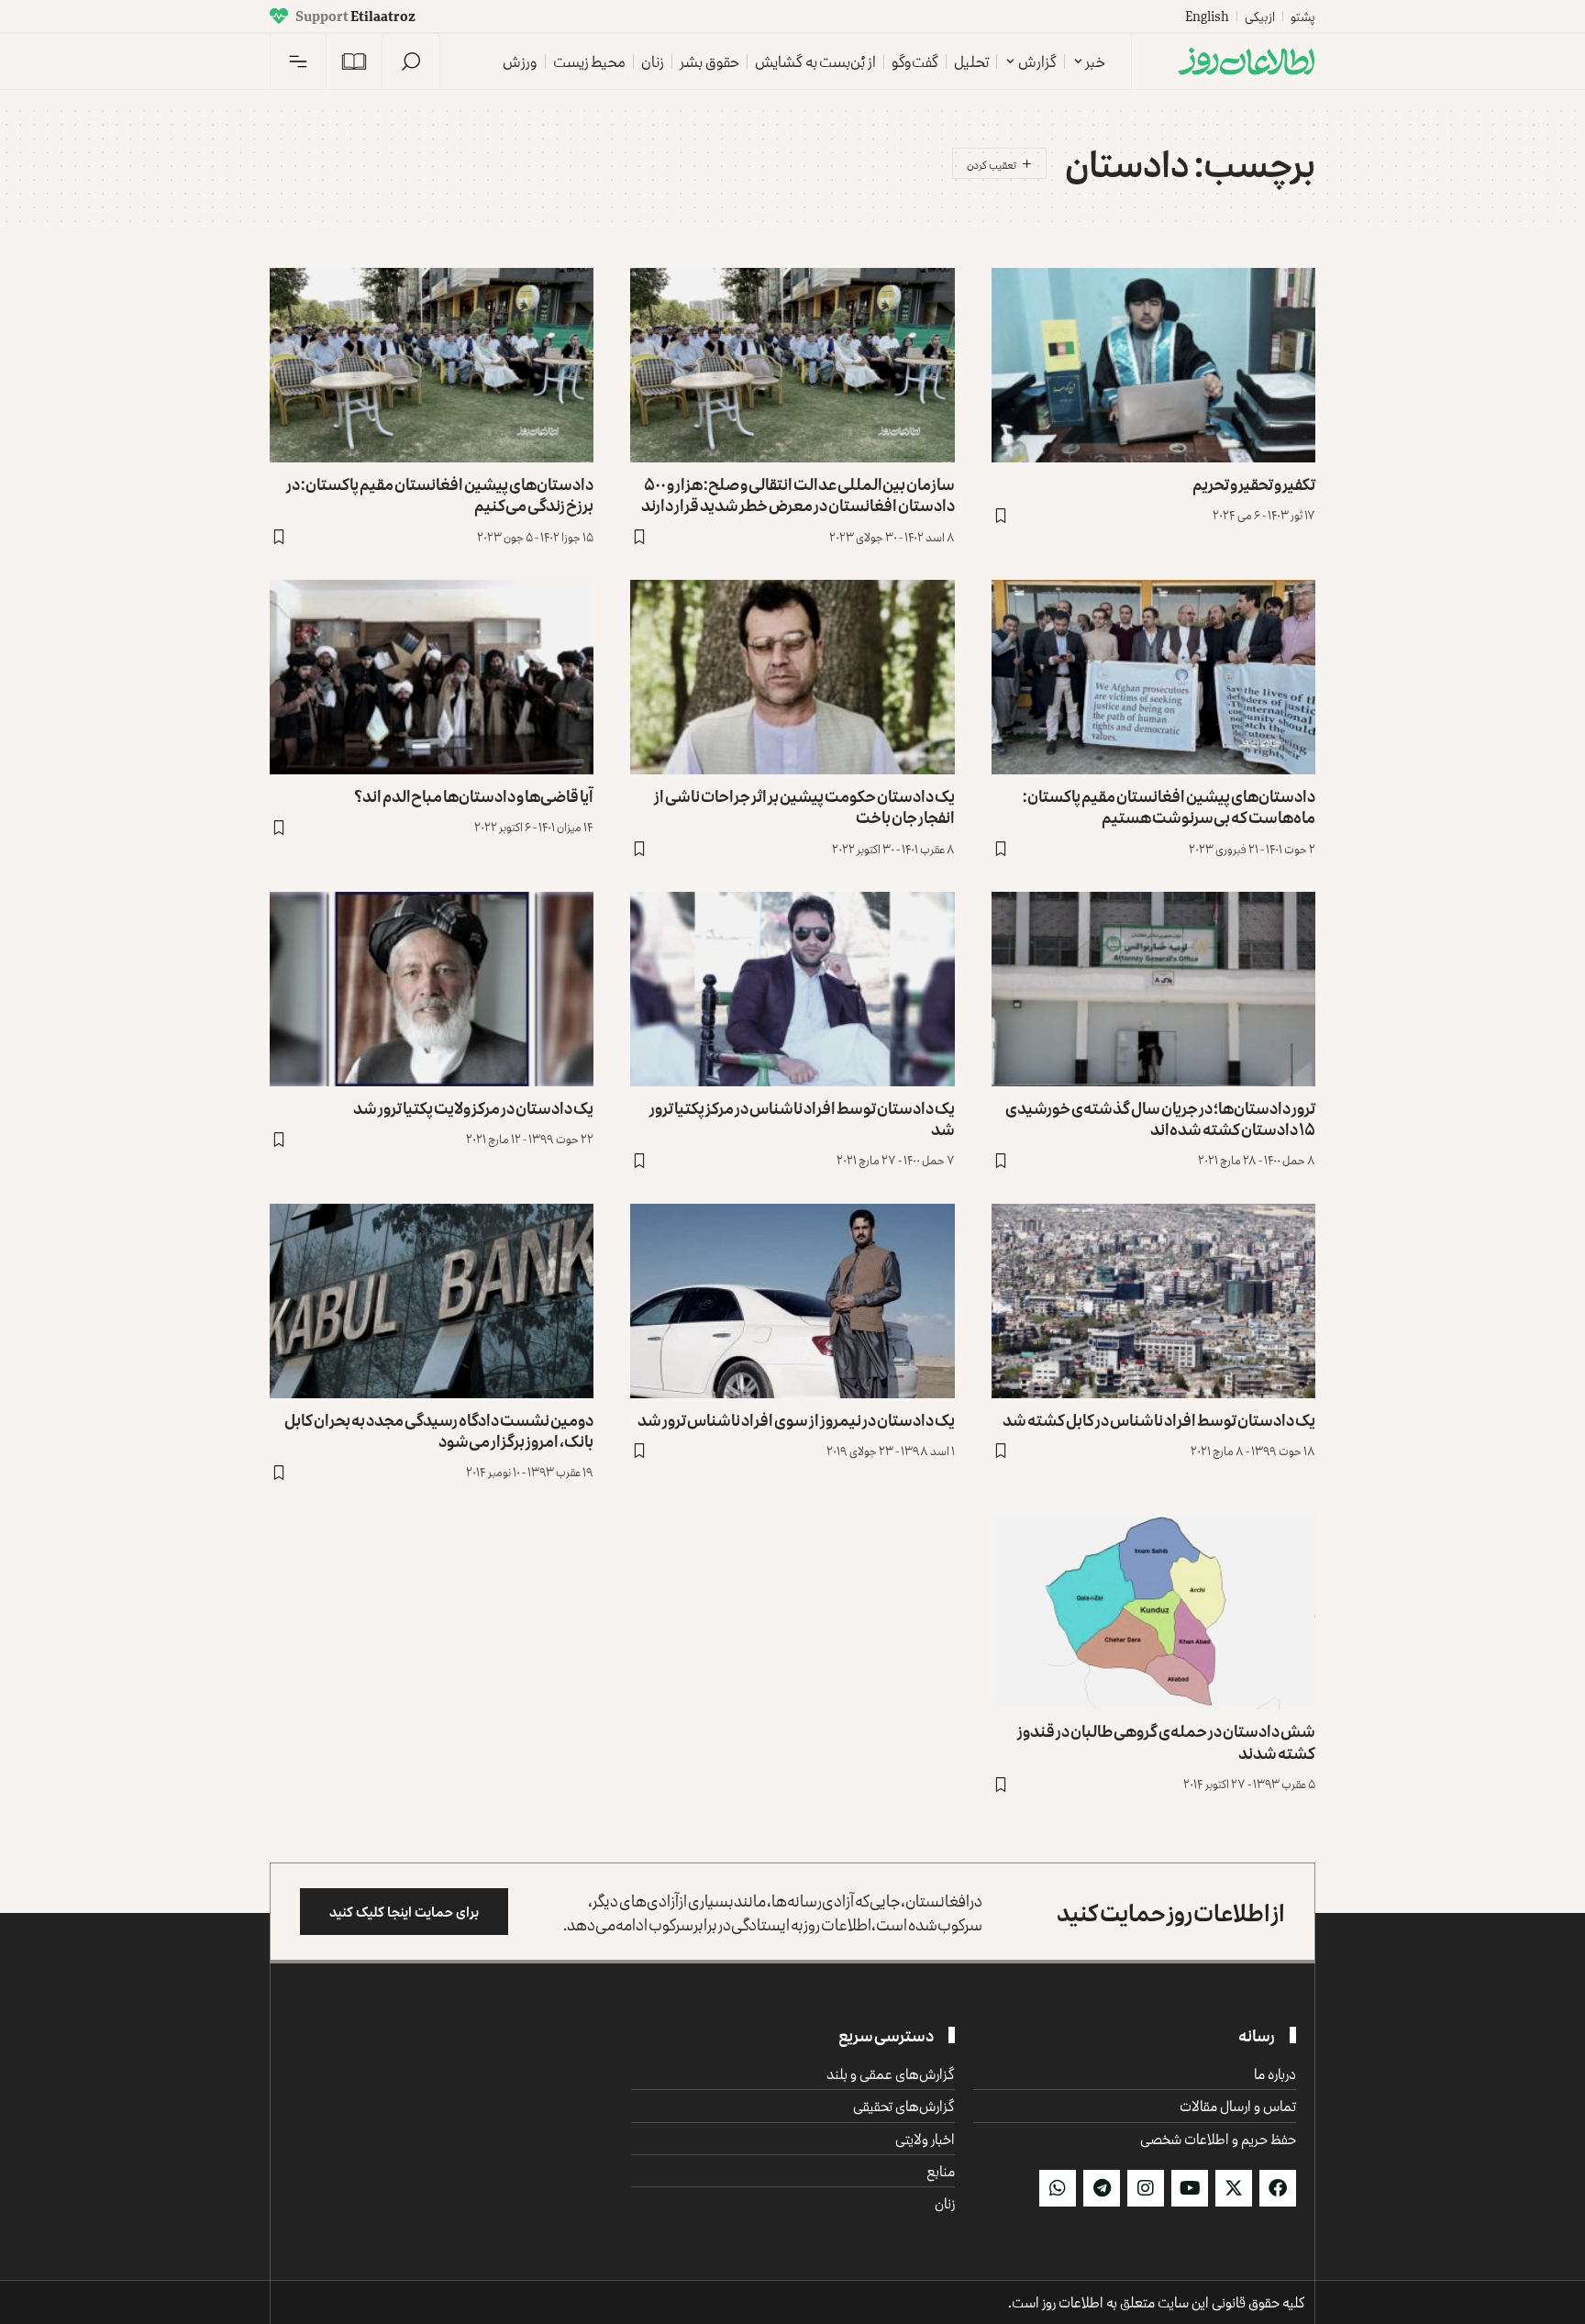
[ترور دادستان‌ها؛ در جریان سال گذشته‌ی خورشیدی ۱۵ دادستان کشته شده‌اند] (1153, 989)
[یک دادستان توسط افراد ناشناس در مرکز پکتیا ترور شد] (792, 989)
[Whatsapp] (1058, 2188)
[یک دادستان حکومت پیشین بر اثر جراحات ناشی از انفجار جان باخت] (792, 677)
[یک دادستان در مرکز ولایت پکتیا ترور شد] (432, 989)
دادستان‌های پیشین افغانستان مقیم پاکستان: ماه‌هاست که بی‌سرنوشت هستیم (1169, 806)
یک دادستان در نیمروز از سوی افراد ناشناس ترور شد (796, 1419)
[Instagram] (1146, 2188)
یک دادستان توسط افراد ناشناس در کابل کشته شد (1159, 1419)
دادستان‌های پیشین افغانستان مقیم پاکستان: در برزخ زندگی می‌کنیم (440, 494)
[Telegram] (1102, 2188)
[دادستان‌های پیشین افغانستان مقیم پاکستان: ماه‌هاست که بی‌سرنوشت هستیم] (1153, 677)
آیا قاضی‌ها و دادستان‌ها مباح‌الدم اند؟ (474, 795)
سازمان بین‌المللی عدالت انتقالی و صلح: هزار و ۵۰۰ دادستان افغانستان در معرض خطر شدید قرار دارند (798, 494)
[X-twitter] (1234, 2188)
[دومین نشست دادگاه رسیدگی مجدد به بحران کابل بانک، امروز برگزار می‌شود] (432, 1301)
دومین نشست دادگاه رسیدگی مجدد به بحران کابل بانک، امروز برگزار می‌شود (439, 1430)
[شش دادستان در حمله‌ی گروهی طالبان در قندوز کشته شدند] (1153, 1612)
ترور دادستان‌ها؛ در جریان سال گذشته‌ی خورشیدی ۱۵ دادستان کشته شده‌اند (1160, 1118)
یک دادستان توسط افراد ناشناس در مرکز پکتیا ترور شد (802, 1118)
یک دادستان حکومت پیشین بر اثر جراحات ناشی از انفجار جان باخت (804, 806)
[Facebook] (1278, 2188)
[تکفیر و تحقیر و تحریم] (1153, 365)
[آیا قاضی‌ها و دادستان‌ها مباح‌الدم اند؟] (432, 677)
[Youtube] (1190, 2188)
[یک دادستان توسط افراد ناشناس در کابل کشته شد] (1153, 1301)
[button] (411, 61)
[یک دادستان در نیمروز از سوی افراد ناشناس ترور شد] (792, 1301)
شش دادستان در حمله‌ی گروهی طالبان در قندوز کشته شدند (1166, 1741)
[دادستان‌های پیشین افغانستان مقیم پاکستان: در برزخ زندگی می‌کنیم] (432, 365)
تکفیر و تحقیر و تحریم (1254, 484)
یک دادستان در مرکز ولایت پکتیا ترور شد (473, 1107)
